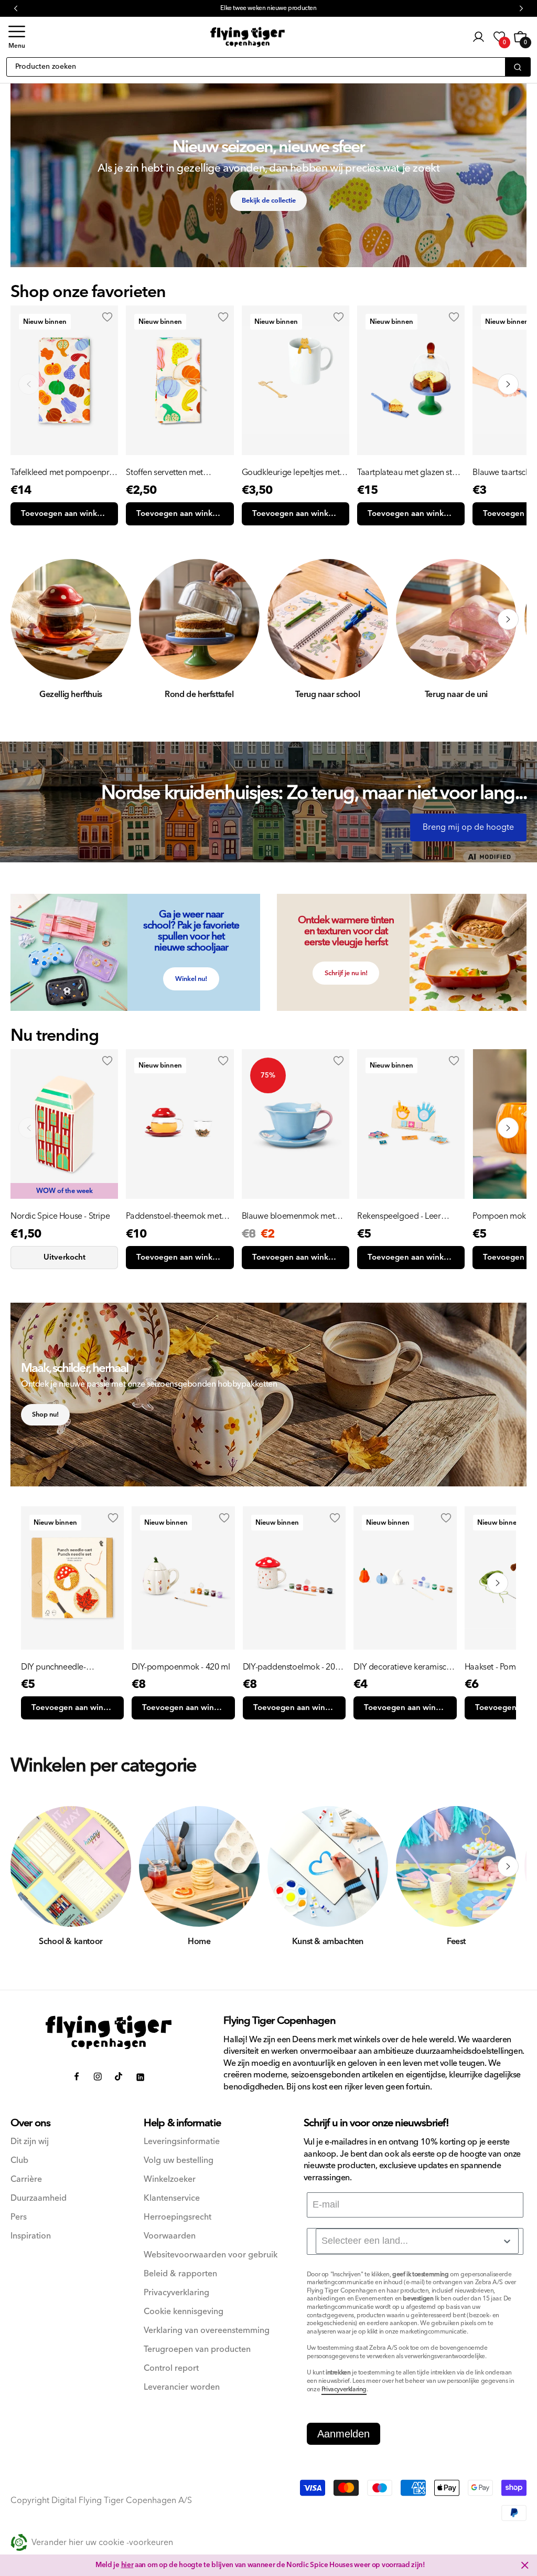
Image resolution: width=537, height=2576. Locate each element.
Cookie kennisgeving (184, 2312)
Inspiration (31, 2236)
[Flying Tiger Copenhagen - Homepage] (248, 37)
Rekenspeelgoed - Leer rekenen (399, 1216)
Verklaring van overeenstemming (207, 2331)
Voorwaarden (170, 2236)
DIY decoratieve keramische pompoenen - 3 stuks (404, 1667)
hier (127, 2565)
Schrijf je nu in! (346, 973)
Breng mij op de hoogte (468, 827)
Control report (171, 2368)
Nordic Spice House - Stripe (60, 1216)
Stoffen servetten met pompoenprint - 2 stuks (168, 472)
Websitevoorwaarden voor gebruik (211, 2255)
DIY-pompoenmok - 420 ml (181, 1667)
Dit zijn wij (30, 2142)
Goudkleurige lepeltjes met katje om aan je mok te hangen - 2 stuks (291, 472)
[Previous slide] (29, 384)
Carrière (26, 2179)
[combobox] (417, 2241)
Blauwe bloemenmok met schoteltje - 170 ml (288, 1216)
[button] (17, 37)
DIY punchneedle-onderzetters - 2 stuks (59, 1667)
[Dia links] (29, 619)
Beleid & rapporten (180, 2274)
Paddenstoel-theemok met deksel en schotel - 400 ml (174, 1216)
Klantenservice (172, 2198)
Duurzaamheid (39, 2198)
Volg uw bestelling (179, 2161)
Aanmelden (343, 2434)
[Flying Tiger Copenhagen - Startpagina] (109, 2033)
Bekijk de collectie (269, 200)
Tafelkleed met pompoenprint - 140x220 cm (64, 472)
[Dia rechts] (508, 619)
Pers (19, 2217)
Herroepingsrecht (178, 2217)
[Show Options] (507, 2241)
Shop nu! (45, 1414)
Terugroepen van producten (197, 2350)
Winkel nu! (191, 979)
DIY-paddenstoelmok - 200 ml (291, 1667)
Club (19, 2161)
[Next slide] (508, 384)
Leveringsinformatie (182, 2142)
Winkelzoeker (170, 2179)
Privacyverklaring (176, 2293)
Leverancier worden (182, 2387)
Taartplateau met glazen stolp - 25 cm (410, 472)
